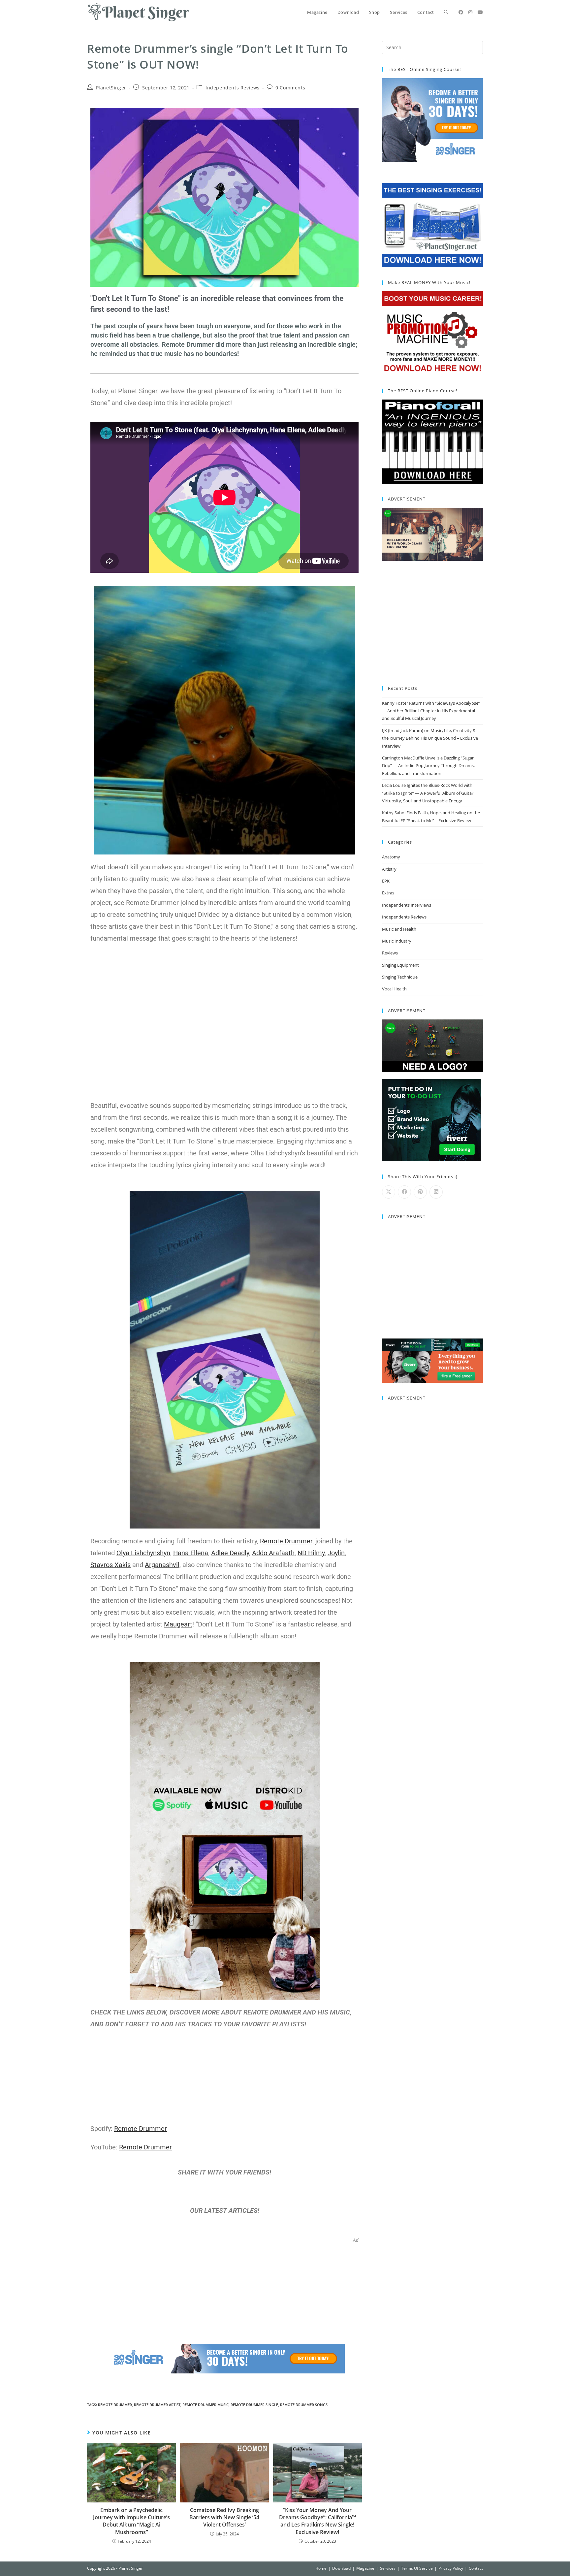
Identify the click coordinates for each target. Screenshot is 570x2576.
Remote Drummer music (206, 2405)
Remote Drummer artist (157, 2405)
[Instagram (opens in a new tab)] (470, 12)
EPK (386, 881)
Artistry (389, 869)
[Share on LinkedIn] (436, 1192)
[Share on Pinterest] (420, 1192)
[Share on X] (389, 1192)
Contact (476, 2568)
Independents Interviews (407, 905)
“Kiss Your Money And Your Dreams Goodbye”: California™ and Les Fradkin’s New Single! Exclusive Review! (317, 2521)
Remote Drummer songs (304, 2405)
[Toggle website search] (446, 12)
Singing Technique (400, 977)
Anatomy (391, 857)
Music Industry (397, 941)
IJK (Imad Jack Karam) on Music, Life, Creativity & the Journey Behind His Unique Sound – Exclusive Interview (430, 738)
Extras (388, 893)
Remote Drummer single (254, 2405)
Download (341, 2568)
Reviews (390, 953)
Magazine (365, 2568)
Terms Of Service (417, 2568)
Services (388, 2568)
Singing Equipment (400, 965)
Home (321, 2568)
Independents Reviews (233, 88)
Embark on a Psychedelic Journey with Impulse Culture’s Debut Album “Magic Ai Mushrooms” (131, 2521)
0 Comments (290, 88)
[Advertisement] (224, 2289)
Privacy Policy (451, 2568)
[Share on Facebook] (404, 1192)
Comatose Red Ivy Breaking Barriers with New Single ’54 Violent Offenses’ (224, 2517)
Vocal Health (394, 989)
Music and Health (399, 929)
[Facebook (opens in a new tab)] (461, 12)
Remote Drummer (115, 2405)
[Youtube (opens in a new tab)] (480, 12)
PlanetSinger (111, 88)
